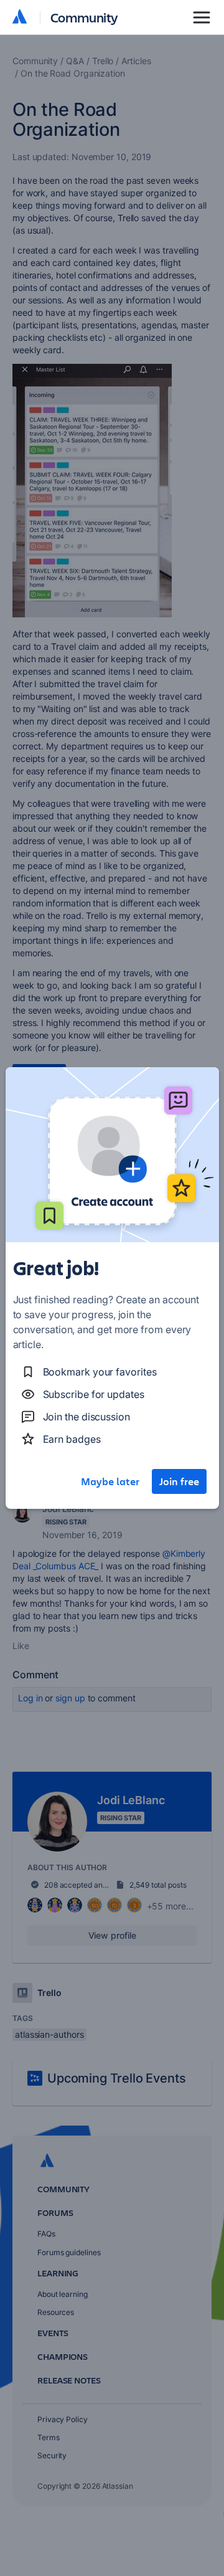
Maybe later (110, 1481)
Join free (179, 1481)
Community (84, 17)
